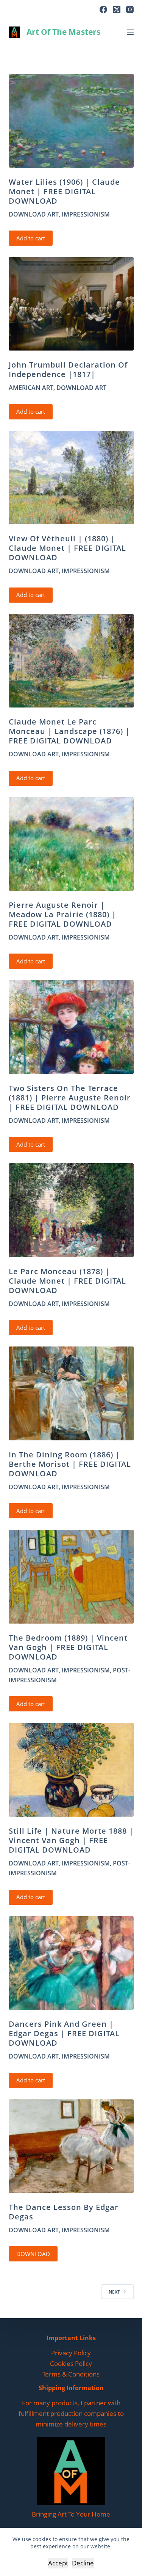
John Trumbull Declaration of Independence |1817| (68, 369)
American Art (31, 388)
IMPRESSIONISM (86, 214)
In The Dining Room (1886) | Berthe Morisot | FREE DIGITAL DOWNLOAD (70, 1464)
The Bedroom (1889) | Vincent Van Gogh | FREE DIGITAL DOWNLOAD (68, 1647)
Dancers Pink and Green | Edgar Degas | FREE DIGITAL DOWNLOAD (64, 2033)
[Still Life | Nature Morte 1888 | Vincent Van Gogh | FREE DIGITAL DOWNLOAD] (71, 1770)
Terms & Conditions (71, 2374)
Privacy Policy (71, 2353)
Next (114, 2292)
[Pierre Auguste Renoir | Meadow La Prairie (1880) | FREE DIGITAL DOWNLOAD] (71, 844)
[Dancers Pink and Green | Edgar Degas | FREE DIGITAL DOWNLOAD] (71, 1963)
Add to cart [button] (31, 238)
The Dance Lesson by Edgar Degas (64, 2212)
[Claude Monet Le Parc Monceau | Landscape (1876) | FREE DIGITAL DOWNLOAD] (71, 661)
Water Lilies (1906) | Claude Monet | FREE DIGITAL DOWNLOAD (64, 191)
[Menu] (130, 32)
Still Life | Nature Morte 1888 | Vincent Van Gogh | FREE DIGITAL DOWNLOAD (71, 1840)
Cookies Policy (71, 2363)
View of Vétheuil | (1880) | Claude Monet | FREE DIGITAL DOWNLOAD (67, 548)
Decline (83, 2563)
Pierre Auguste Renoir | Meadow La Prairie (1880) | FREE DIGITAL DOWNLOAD (62, 914)
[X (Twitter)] (117, 9)
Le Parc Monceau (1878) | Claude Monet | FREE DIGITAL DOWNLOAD (67, 1281)
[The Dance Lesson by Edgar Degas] (71, 2146)
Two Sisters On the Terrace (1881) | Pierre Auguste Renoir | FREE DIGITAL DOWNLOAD (70, 1098)
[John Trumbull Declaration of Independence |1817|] (71, 304)
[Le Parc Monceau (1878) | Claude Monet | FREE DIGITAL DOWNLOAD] (71, 1210)
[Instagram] (130, 9)
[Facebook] (103, 9)
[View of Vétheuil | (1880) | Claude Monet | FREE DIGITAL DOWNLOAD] (71, 478)
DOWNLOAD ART (34, 214)
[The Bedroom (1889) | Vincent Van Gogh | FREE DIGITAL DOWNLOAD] (71, 1577)
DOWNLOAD (33, 2254)
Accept (58, 2563)
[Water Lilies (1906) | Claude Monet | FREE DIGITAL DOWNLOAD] (71, 121)
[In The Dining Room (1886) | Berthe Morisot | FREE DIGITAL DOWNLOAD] (71, 1393)
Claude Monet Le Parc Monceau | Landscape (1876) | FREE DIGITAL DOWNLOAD (69, 731)
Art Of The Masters (63, 32)
